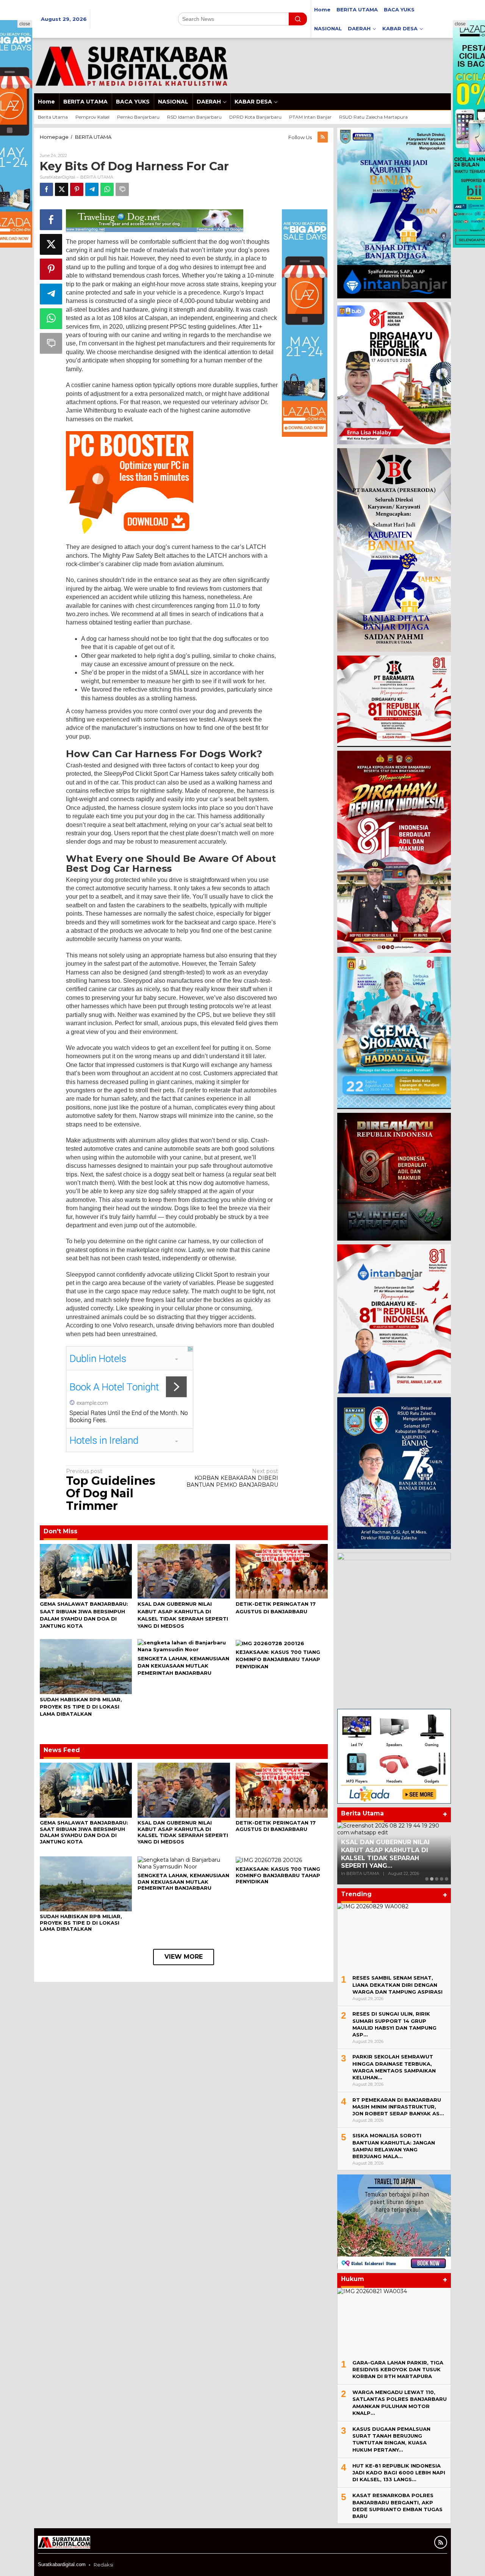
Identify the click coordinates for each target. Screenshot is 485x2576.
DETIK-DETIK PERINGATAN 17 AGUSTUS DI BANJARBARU (276, 1826)
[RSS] (323, 137)
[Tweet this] (62, 189)
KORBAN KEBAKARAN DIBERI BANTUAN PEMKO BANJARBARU (232, 1478)
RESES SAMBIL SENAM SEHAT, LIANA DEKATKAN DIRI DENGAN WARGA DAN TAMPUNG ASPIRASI (397, 1985)
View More (184, 1957)
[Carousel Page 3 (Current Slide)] (437, 1879)
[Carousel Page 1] (427, 1879)
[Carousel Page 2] (432, 1879)
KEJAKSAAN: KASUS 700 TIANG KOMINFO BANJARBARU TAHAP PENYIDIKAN (278, 1659)
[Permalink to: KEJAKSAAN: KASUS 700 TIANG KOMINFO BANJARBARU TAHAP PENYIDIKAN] (270, 1643)
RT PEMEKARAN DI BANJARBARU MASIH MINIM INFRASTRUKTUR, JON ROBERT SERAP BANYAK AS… (398, 2107)
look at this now (178, 1183)
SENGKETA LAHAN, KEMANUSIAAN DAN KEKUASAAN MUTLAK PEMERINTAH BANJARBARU (183, 1666)
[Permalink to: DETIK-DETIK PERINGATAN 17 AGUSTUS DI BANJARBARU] (282, 1571)
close (25, 24)
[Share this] (46, 189)
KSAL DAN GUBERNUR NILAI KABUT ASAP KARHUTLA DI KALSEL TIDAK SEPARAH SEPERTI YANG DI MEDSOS (183, 1832)
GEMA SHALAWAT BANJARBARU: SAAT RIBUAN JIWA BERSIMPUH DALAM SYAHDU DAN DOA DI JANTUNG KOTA (84, 1832)
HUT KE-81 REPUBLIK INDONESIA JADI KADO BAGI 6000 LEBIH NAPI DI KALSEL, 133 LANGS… (399, 2472)
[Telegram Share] (92, 189)
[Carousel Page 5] (447, 1879)
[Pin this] (77, 189)
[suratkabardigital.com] (131, 65)
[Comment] (122, 189)
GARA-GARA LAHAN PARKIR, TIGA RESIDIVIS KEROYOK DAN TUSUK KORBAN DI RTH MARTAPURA (398, 2369)
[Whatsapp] (107, 189)
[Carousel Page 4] (442, 1879)
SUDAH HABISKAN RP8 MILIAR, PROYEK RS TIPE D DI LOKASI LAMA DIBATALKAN (81, 1707)
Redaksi (103, 2565)
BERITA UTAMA (97, 177)
